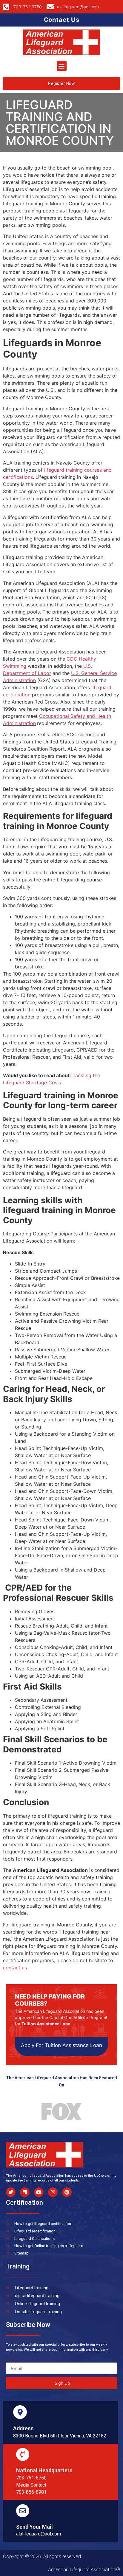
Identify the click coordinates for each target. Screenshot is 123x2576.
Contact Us (62, 20)
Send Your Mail (34, 2527)
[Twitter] (11, 2192)
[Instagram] (53, 2192)
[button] (62, 66)
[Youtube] (39, 2192)
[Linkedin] (25, 2192)
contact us (15, 1968)
